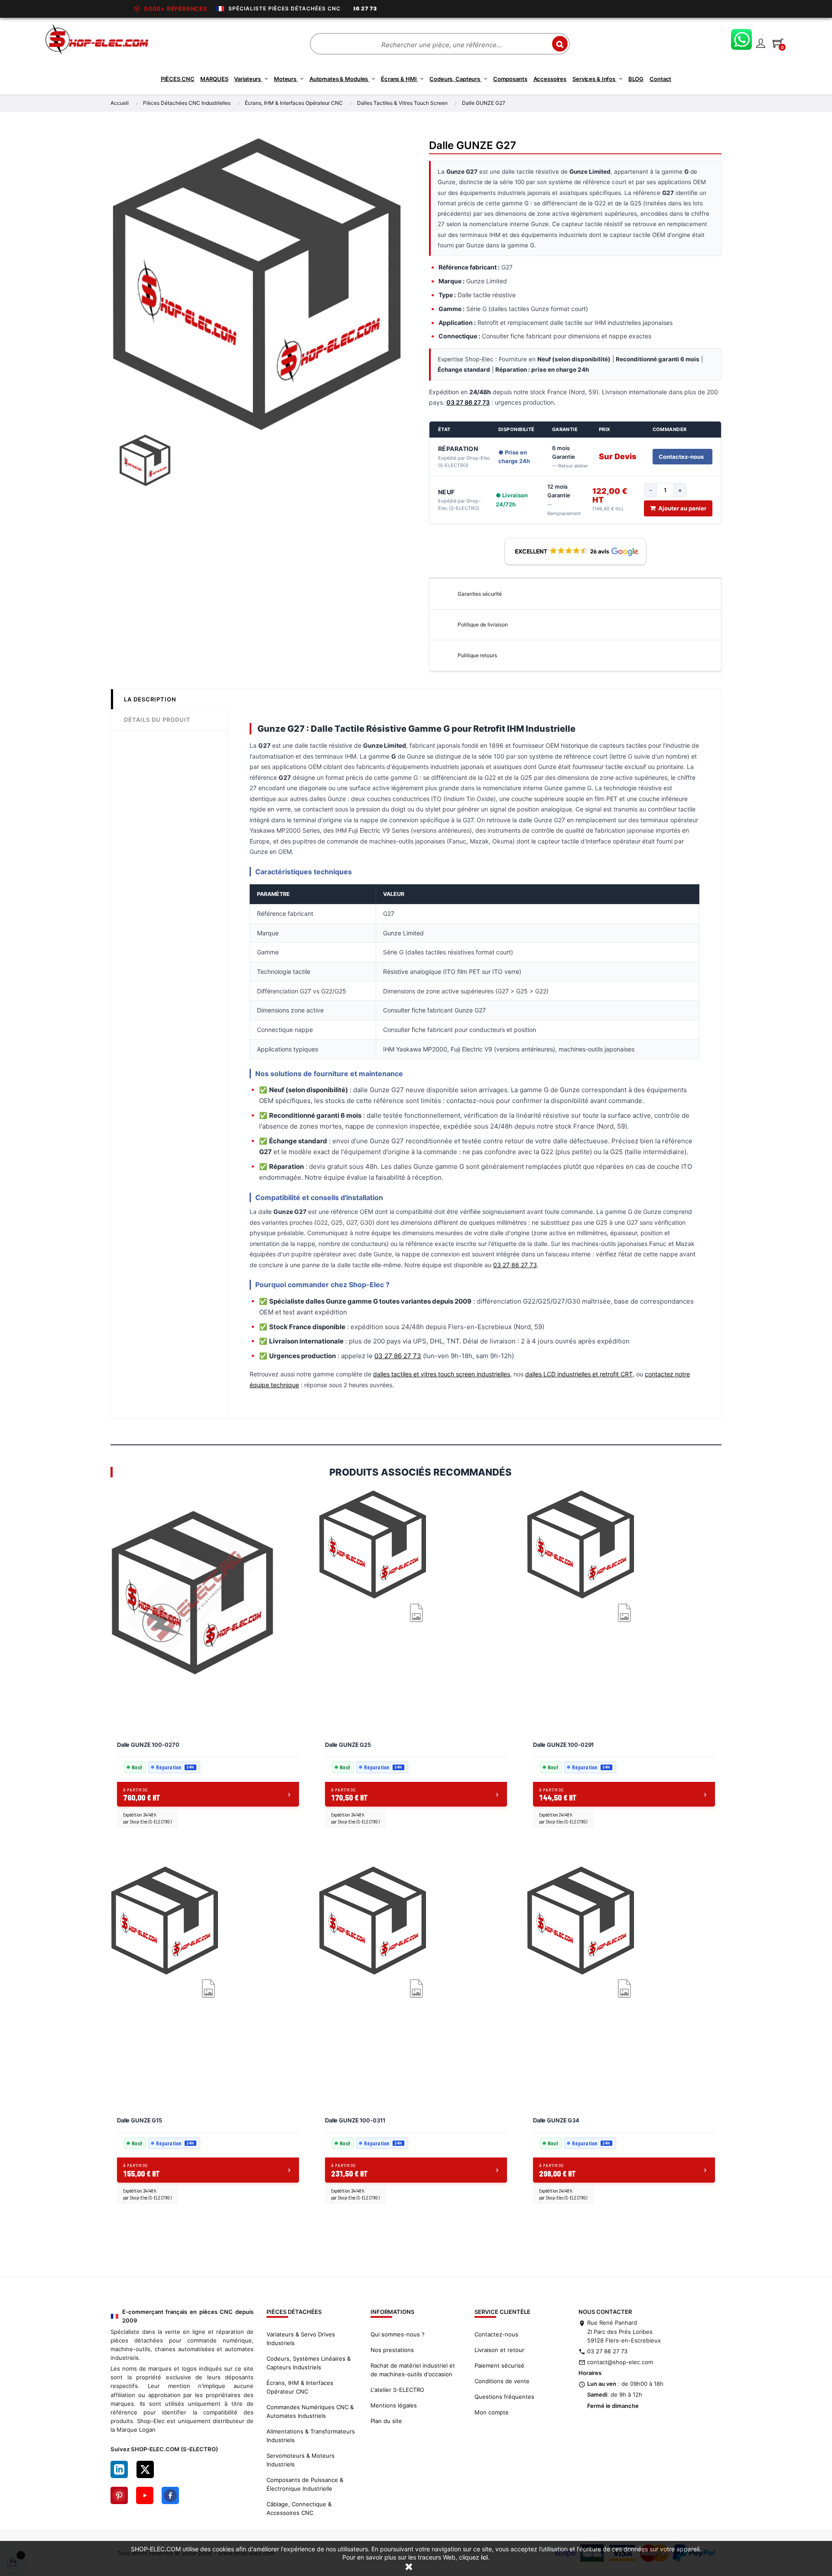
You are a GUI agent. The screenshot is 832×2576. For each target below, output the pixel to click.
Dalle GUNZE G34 (556, 2120)
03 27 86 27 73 (515, 1265)
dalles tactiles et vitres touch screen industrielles (442, 1374)
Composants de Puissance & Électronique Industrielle (305, 2484)
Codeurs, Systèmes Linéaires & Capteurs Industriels (309, 2363)
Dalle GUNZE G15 (140, 2120)
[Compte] (760, 43)
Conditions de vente (502, 2381)
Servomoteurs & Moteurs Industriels (301, 2460)
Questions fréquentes (504, 2397)
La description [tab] (150, 699)
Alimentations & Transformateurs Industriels (311, 2436)
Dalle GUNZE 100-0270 (148, 1745)
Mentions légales (394, 2405)
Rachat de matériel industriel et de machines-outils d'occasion (413, 2370)
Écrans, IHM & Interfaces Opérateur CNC (300, 2387)
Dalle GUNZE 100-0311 (355, 2120)
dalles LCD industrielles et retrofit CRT (579, 1374)
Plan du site (386, 2421)
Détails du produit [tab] (157, 720)
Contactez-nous (681, 457)
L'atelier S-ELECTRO (397, 2390)
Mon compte (492, 2412)
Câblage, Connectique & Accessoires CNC (299, 2508)
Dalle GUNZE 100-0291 (563, 1745)
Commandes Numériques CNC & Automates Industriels (310, 2411)
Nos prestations (392, 2350)
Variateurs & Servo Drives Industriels (301, 2339)
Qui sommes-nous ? (398, 2334)
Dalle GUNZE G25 (348, 1745)
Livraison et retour (499, 2350)
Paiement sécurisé (499, 2365)
